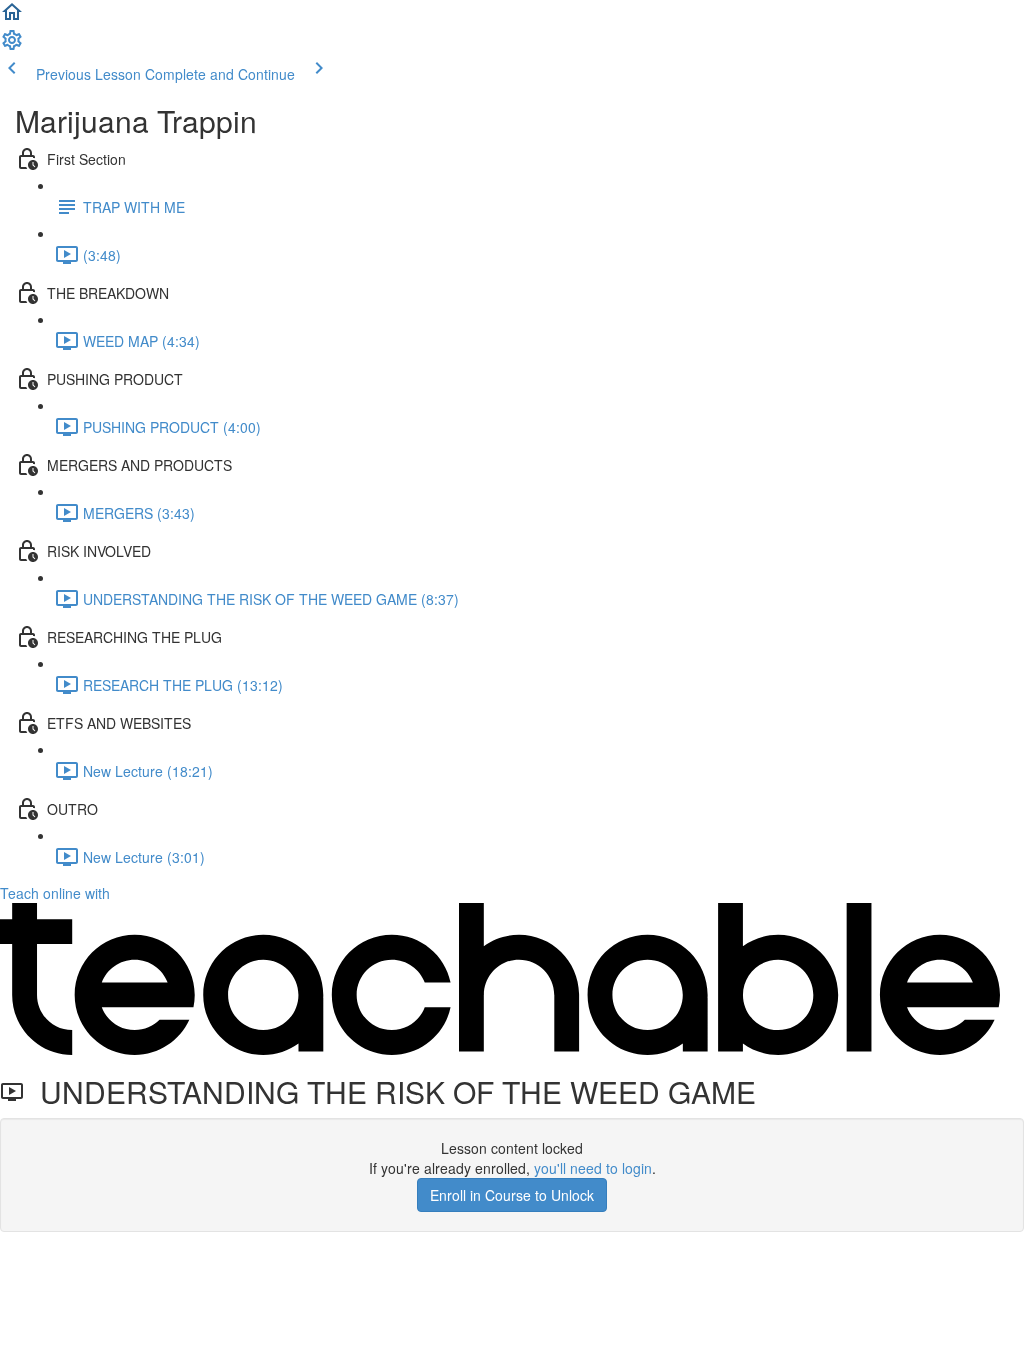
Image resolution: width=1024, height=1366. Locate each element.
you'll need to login (593, 1168)
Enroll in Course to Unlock (512, 1195)
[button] (12, 18)
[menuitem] (12, 46)
